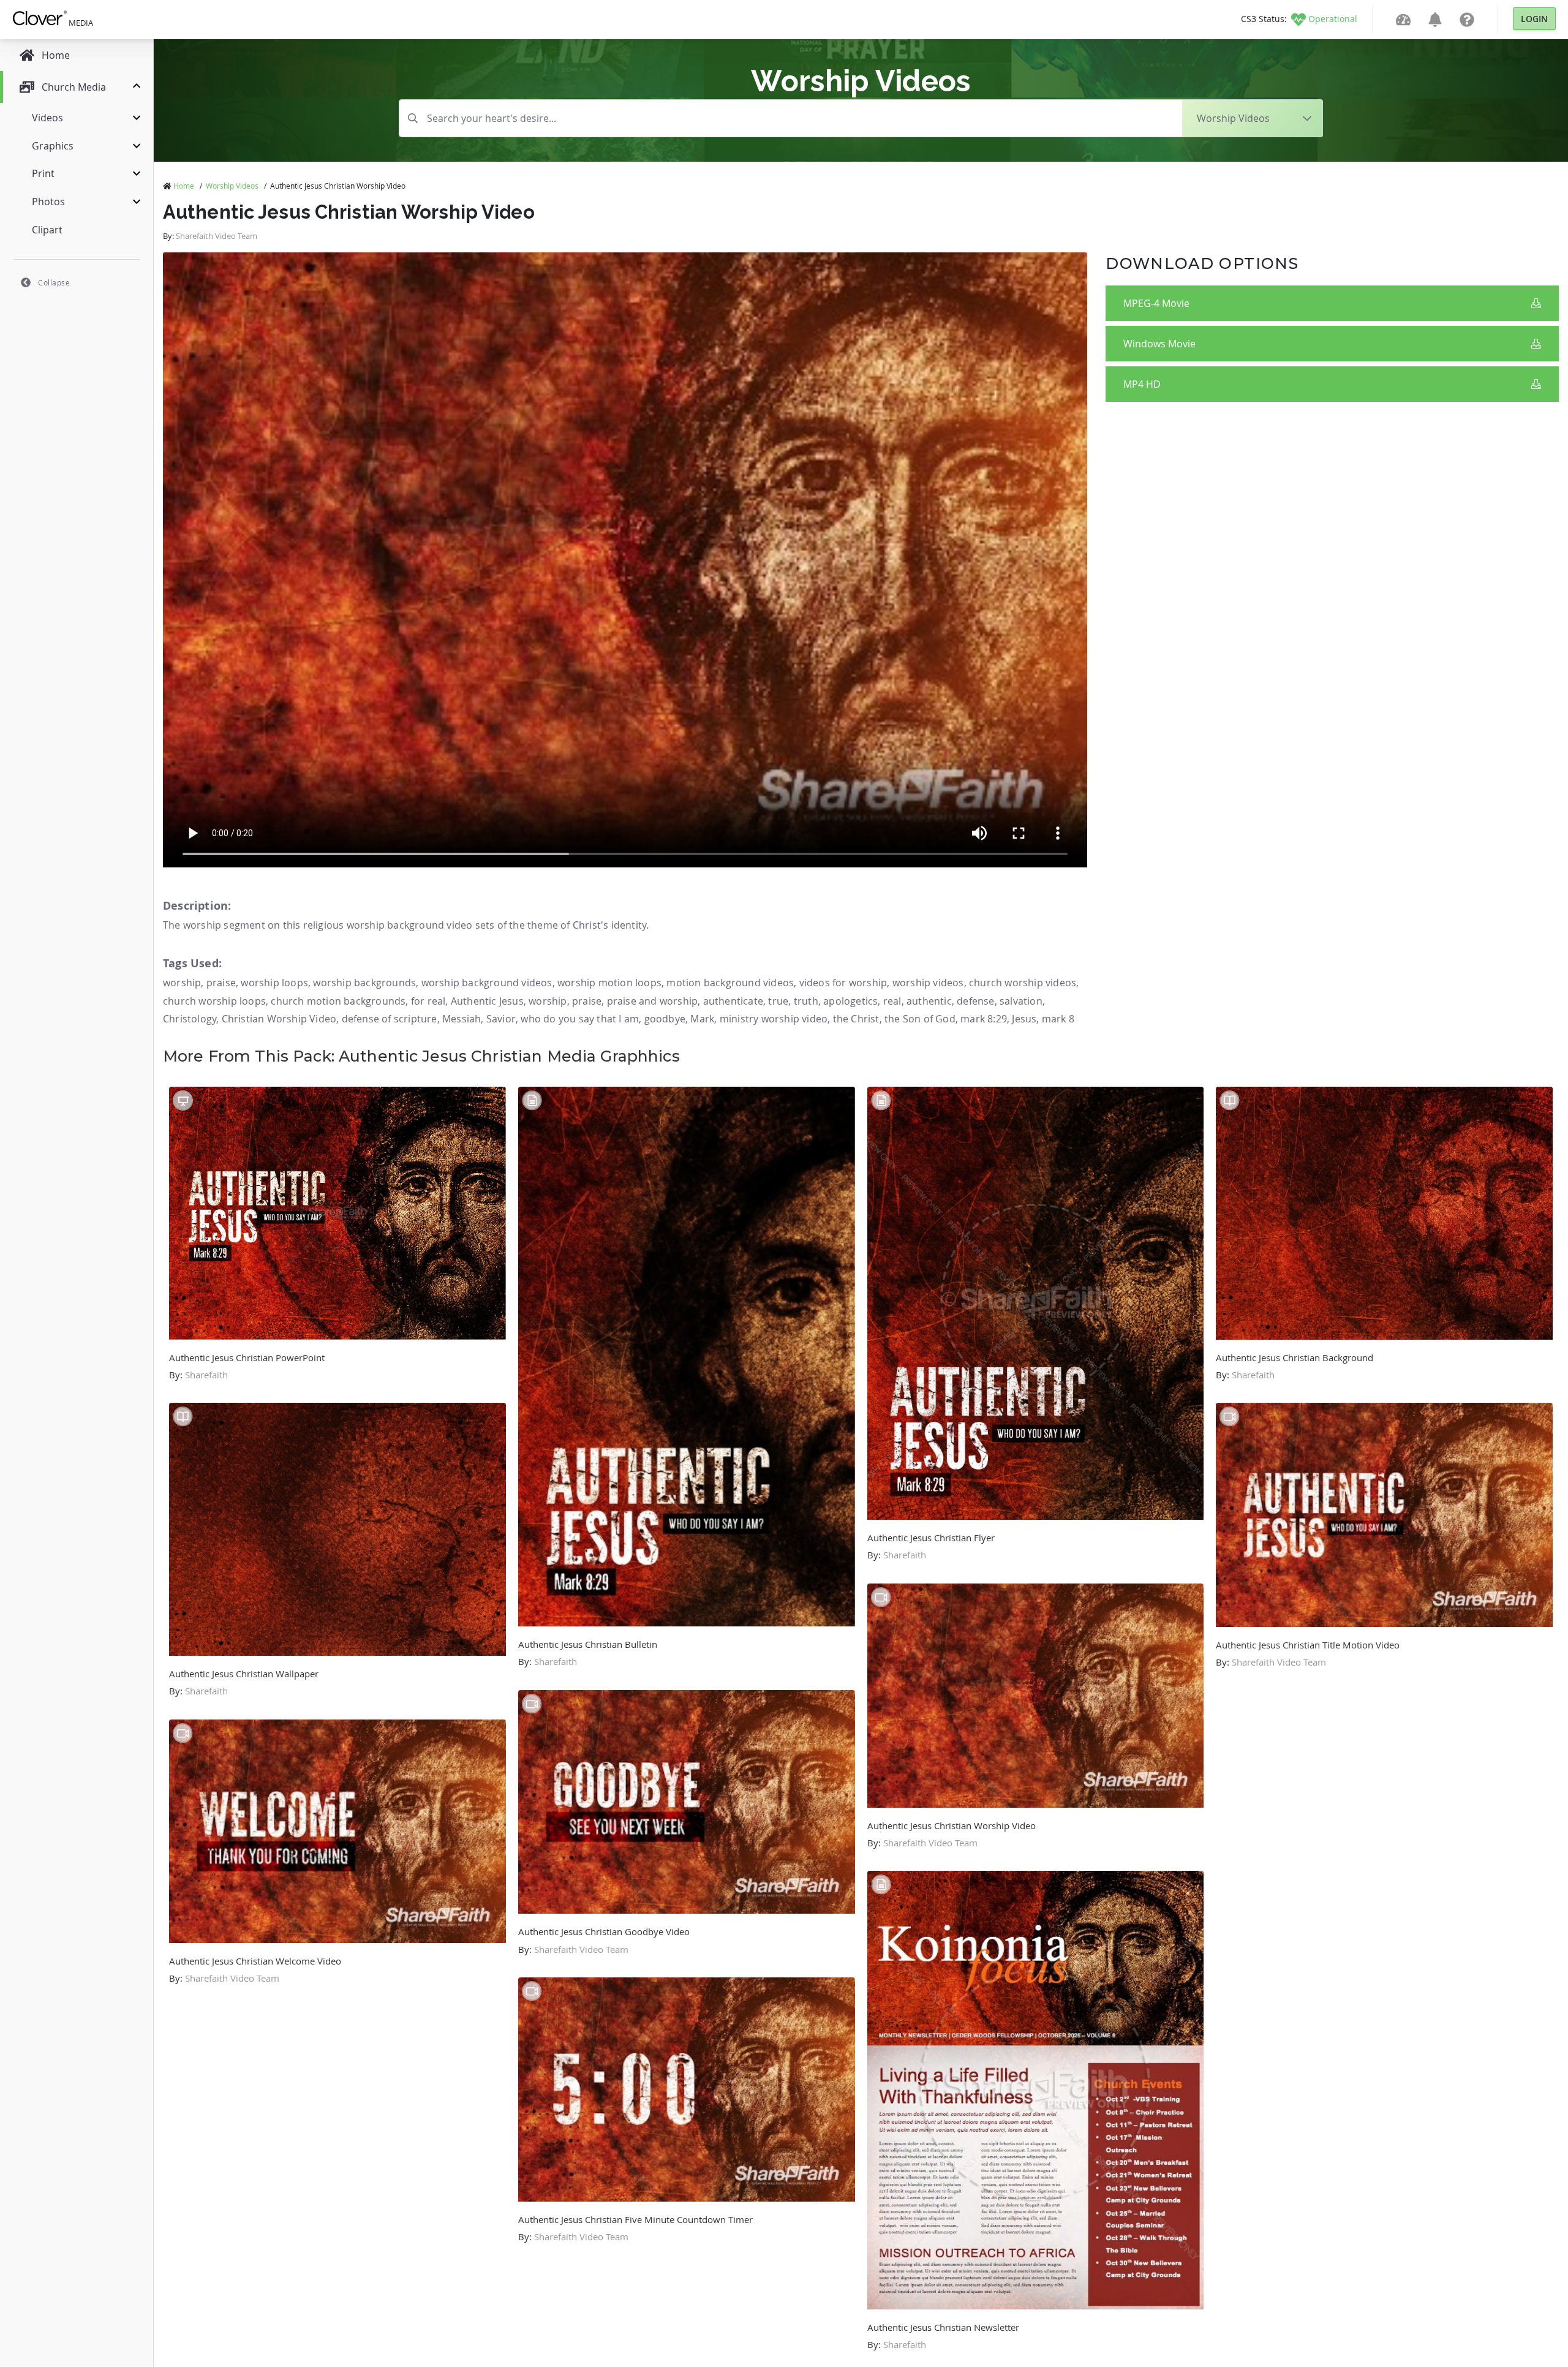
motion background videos (730, 983)
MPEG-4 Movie (1156, 303)
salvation (1021, 1001)
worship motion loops (609, 983)
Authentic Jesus (487, 1001)
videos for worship (843, 983)
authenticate (733, 1001)
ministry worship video (774, 1019)
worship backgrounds (364, 983)
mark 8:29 (984, 1019)
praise (221, 983)
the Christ (856, 1019)
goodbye (665, 1019)
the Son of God (920, 1019)
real (892, 1001)
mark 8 (1058, 1019)
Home (184, 186)
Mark (702, 1019)
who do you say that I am (580, 1019)
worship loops (274, 983)
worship (182, 983)
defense (975, 1001)
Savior (501, 1019)
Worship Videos (232, 186)
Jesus (1024, 1019)
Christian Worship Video (279, 1019)
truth (806, 1001)
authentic (929, 1001)
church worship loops (214, 1001)
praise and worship (653, 1001)
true (778, 1001)
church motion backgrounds (338, 1001)
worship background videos (487, 983)
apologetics (850, 1001)
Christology (190, 1019)
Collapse (54, 282)
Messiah (462, 1019)
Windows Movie (1159, 344)
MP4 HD (1142, 384)
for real (428, 1001)
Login (1534, 19)
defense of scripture (390, 1019)
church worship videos (1023, 983)
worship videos (928, 983)
